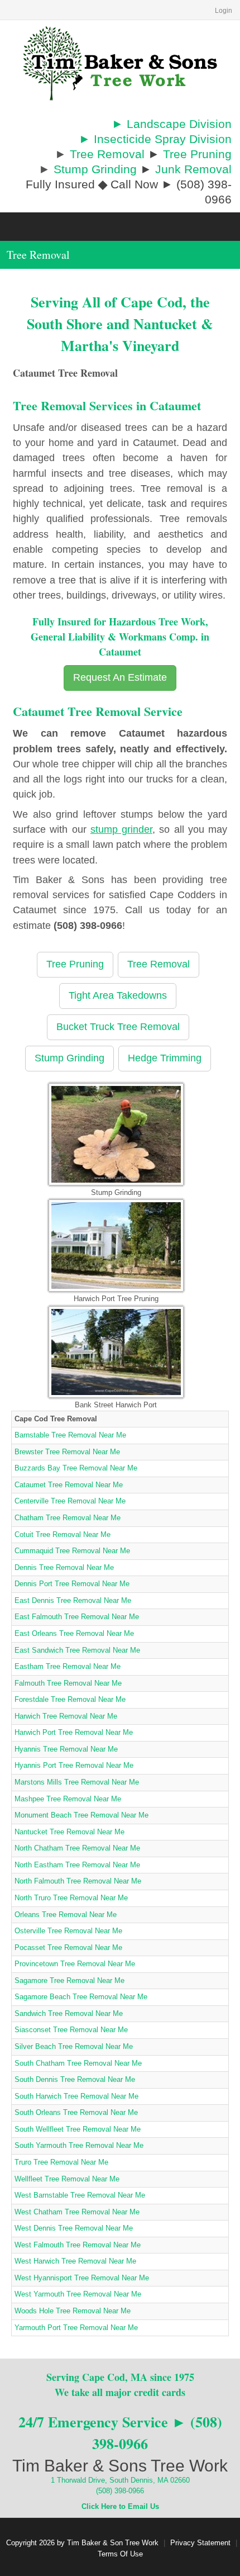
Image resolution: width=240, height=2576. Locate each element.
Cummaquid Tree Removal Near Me (72, 1551)
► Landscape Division (172, 124)
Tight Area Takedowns (118, 995)
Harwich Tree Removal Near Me (66, 1716)
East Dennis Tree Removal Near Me (73, 1600)
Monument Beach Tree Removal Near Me (81, 1815)
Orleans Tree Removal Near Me (66, 1915)
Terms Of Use (120, 2554)
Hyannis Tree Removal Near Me (66, 1749)
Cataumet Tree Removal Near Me (69, 1485)
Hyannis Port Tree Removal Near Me (74, 1765)
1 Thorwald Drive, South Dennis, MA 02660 (120, 2480)
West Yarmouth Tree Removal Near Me (78, 2294)
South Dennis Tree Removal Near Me (75, 2079)
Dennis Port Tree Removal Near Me (72, 1584)
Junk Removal (193, 169)
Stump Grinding (95, 169)
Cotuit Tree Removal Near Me (63, 1534)
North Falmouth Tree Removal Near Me (78, 1881)
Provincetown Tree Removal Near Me (75, 1964)
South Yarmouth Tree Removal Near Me (79, 2145)
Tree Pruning (197, 154)
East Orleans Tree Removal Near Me (74, 1633)
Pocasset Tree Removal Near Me (68, 1948)
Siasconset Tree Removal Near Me (71, 2030)
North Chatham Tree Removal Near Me (77, 1848)
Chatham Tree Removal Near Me (68, 1518)
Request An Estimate (120, 677)
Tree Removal (107, 154)
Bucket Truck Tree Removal (118, 1027)
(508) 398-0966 (120, 2491)
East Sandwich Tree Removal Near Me (77, 1650)
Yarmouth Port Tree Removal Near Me (76, 2328)
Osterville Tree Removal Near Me (68, 1931)
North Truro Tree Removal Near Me (71, 1898)
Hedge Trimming (165, 1058)
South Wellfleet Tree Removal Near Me (78, 2129)
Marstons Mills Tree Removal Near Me (77, 1782)
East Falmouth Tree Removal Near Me (77, 1617)
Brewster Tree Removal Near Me (67, 1452)
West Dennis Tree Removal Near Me (74, 2228)
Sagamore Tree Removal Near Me (69, 1980)
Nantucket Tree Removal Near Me (69, 1832)
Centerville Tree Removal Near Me (70, 1501)
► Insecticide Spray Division (155, 139)
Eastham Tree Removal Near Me (68, 1666)
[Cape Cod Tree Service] (120, 63)
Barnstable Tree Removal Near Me (70, 1435)
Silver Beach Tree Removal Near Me (74, 2046)
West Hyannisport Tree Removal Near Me (82, 2278)
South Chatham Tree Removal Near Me (78, 2063)
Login (224, 11)
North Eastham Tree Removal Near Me (77, 1865)
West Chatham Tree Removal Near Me (77, 2212)
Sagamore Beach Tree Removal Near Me (81, 1997)
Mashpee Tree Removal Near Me (68, 1799)
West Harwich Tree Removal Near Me (75, 2261)
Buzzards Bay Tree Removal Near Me (76, 1468)
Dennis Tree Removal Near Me (64, 1567)
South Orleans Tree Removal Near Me (76, 2112)
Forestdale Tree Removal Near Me (70, 1699)
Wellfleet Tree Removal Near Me (67, 2179)
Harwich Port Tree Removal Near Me (74, 1732)
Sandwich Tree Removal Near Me (69, 2013)
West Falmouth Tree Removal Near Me (78, 2245)
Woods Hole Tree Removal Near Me (73, 2311)
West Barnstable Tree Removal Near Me (80, 2195)
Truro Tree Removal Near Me (61, 2162)
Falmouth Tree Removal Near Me (68, 1683)
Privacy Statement (200, 2543)
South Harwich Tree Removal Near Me (76, 2096)
